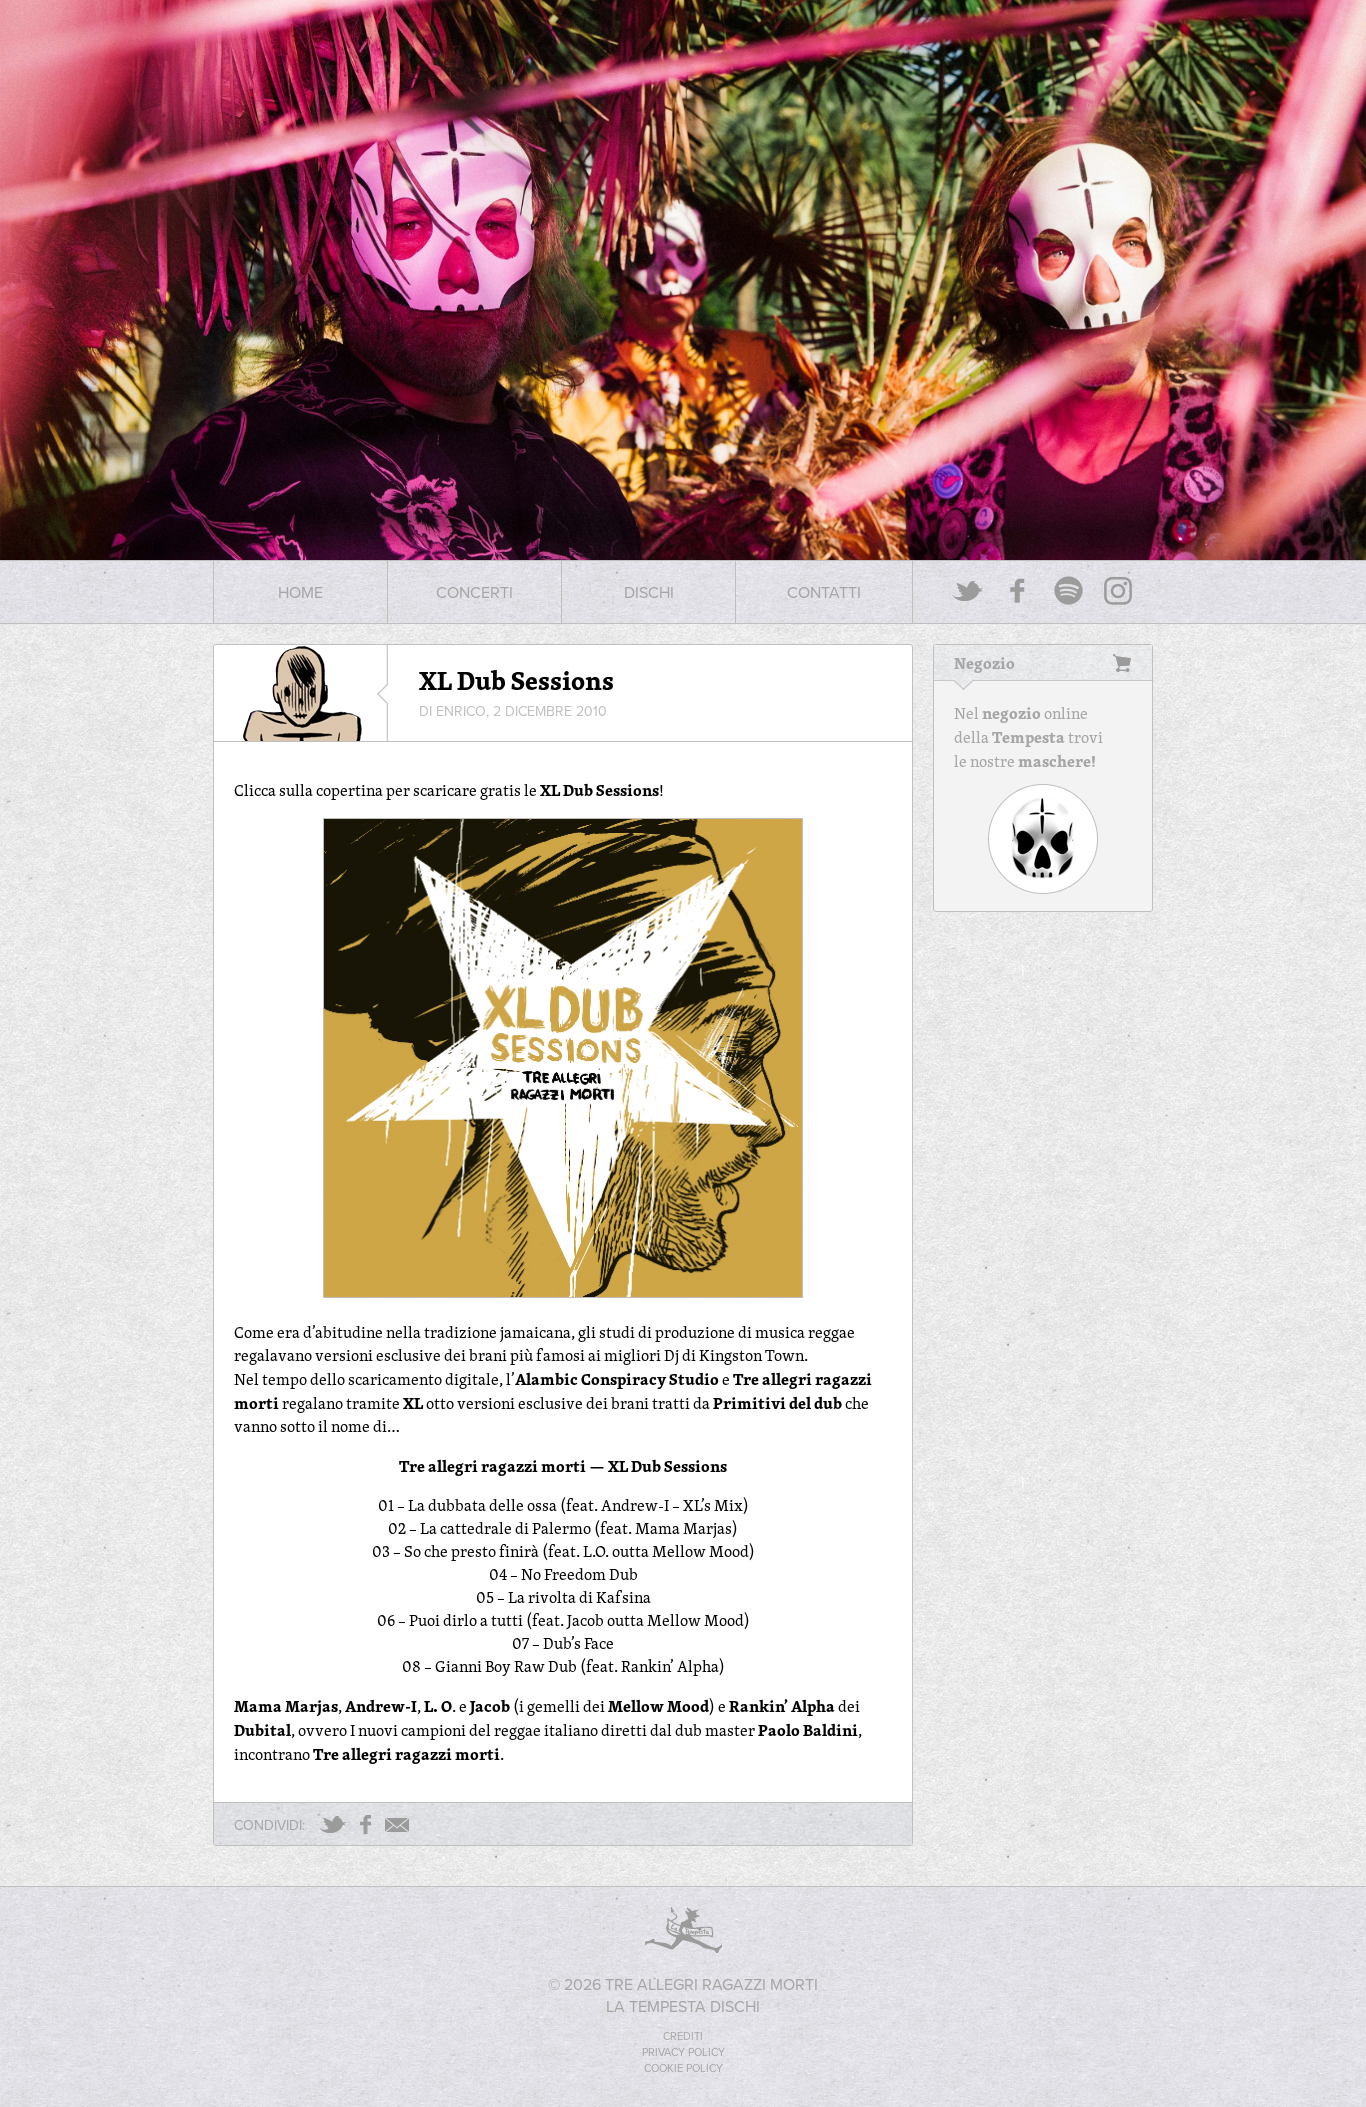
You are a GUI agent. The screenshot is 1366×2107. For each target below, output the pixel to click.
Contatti (824, 592)
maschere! (1057, 761)
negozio (1011, 713)
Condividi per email (397, 1825)
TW (332, 1824)
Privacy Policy (683, 2052)
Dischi (649, 592)
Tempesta (1028, 737)
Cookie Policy (683, 2068)
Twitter (968, 590)
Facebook (1018, 590)
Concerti (474, 592)
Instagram (1118, 590)
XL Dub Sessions (516, 680)
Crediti (683, 2036)
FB (365, 1824)
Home (300, 592)
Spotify (1068, 590)
